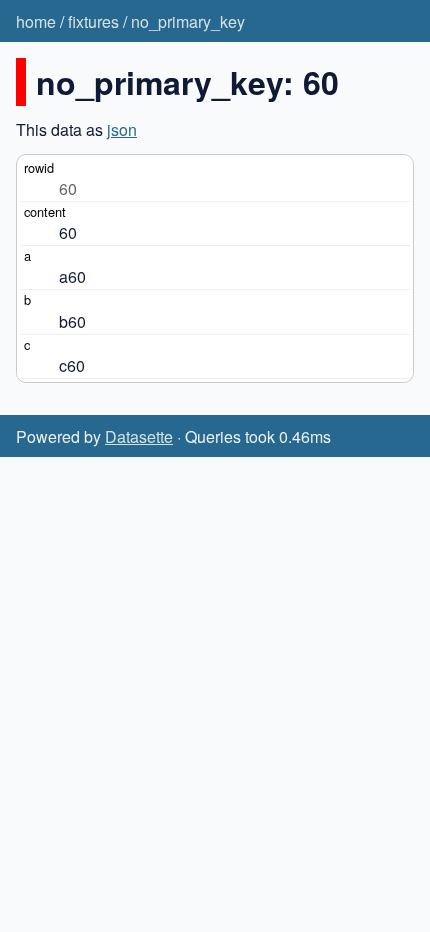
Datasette (139, 436)
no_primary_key (188, 21)
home (36, 21)
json (122, 129)
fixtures (93, 21)
